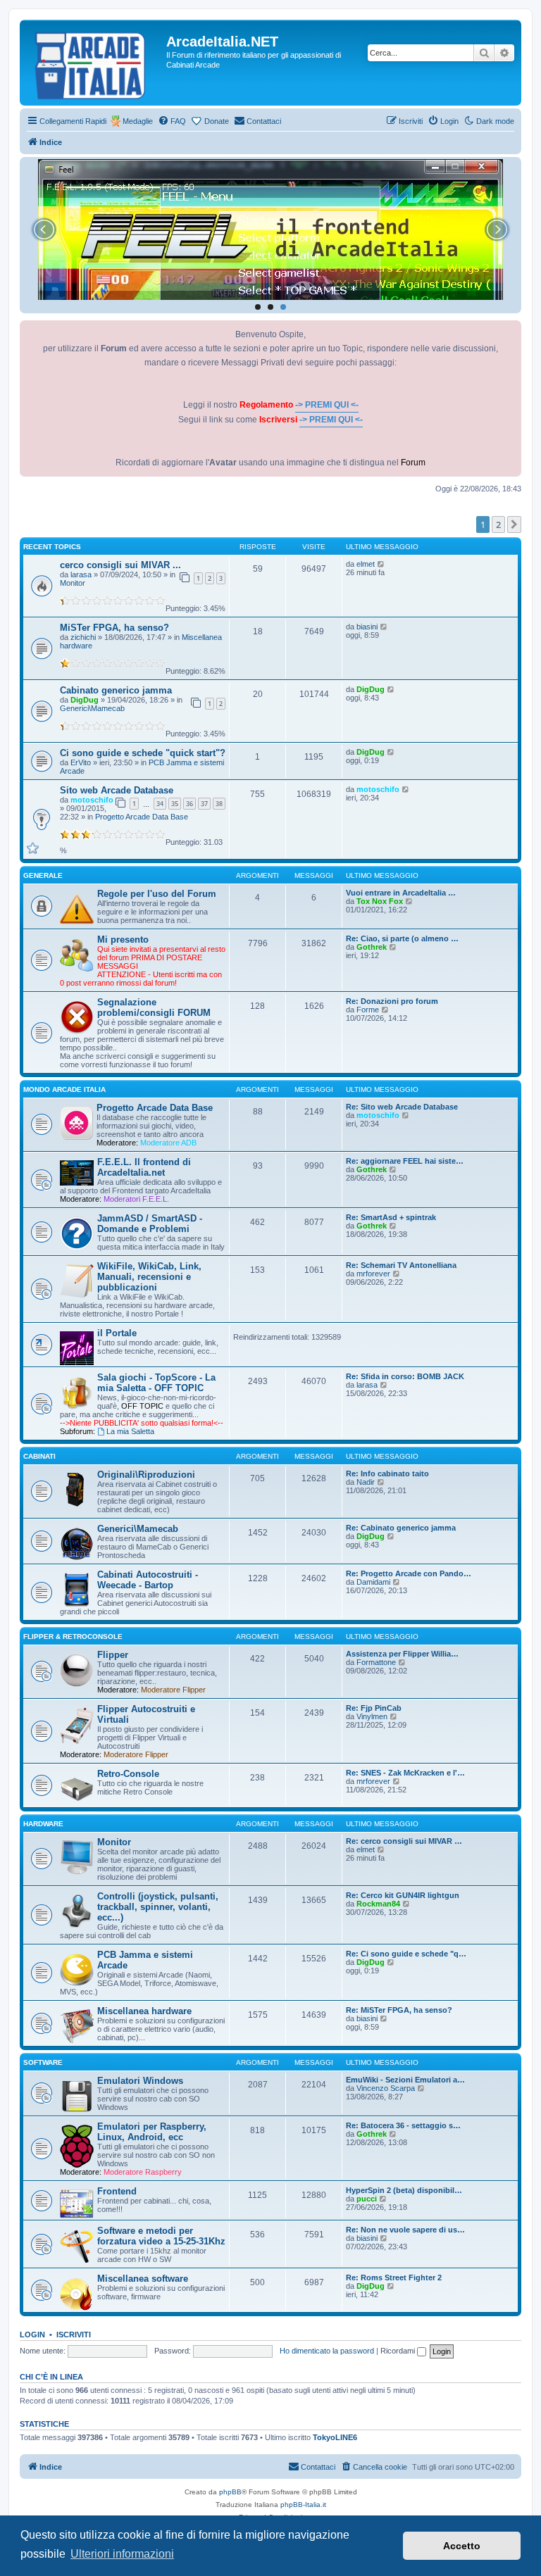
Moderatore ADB (168, 1143)
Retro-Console (128, 1774)
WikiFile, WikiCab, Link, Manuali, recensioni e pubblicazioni (149, 1277)
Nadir (366, 1482)
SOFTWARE (43, 2062)
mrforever (373, 1274)
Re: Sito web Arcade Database (402, 1107)
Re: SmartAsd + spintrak (391, 1217)
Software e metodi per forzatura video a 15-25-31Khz (161, 2236)
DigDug (85, 700)
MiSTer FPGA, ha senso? (114, 628)
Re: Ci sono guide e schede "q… (406, 1954)
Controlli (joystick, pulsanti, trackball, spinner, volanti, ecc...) (158, 1907)
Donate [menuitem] (217, 121)
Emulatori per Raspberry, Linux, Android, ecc (152, 2132)
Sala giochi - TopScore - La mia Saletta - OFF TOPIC (156, 1383)
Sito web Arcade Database (117, 790)
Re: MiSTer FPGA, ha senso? (399, 2010)
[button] (514, 524)
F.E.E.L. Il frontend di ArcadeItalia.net (144, 1167)
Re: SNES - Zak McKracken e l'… (405, 1773)
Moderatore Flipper (173, 1690)
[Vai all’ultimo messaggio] (381, 564)
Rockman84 (378, 1904)
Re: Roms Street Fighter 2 (394, 2277)
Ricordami (399, 2351)
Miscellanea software (143, 2279)
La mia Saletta (130, 1431)
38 (219, 804)
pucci (367, 2199)
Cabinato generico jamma (116, 690)
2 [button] (498, 524)
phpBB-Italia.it (303, 2505)
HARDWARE (43, 1824)
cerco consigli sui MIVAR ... (120, 565)
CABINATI (39, 1456)
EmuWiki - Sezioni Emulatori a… (405, 2080)
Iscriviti (74, 2335)
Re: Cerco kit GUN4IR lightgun (403, 1895)
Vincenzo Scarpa (386, 2088)
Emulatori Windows (140, 2081)
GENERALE (43, 875)
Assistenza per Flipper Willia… (402, 1654)
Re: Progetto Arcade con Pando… (409, 1573)
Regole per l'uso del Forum (157, 894)
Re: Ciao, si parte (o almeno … (402, 938)
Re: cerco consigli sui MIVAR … (404, 1841)
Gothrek (372, 947)
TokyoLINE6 (335, 2437)
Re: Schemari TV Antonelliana (401, 1265)
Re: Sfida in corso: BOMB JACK (405, 1376)
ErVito (81, 762)
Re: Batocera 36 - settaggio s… (403, 2125)
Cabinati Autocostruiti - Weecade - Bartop (148, 1580)
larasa (81, 574)
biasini (367, 627)
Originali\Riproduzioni (146, 1475)
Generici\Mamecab (92, 708)
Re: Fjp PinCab (374, 1708)
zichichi (83, 637)
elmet (366, 564)
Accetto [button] (462, 2546)
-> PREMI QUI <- (327, 405)
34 (160, 804)
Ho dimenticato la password (327, 2351)
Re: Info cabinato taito (387, 1474)
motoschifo (92, 800)
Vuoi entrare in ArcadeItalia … (401, 893)
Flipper (113, 1655)
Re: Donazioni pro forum (392, 1001)
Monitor (73, 583)
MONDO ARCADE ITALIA (64, 1089)
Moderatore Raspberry (143, 2172)
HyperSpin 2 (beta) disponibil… (404, 2190)
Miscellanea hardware (144, 2011)
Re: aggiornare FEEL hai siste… (405, 1161)
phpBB (230, 2492)
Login (32, 2335)
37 (204, 804)
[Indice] (95, 63)
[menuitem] (172, 121)
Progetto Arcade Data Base (142, 817)
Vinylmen (372, 1716)
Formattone (376, 1662)
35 (175, 804)
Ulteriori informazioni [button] (122, 2554)
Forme (368, 1010)
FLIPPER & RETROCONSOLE (73, 1636)
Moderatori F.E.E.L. (136, 1199)
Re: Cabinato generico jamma (401, 1528)
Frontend (117, 2191)
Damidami (373, 1582)
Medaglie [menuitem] (138, 121)
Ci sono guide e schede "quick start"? (143, 753)
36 (189, 804)
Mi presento (123, 940)
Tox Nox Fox (380, 901)
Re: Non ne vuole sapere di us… (405, 2230)
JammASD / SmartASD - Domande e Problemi (150, 1224)
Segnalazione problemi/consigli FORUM (154, 1007)
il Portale (117, 1333)
